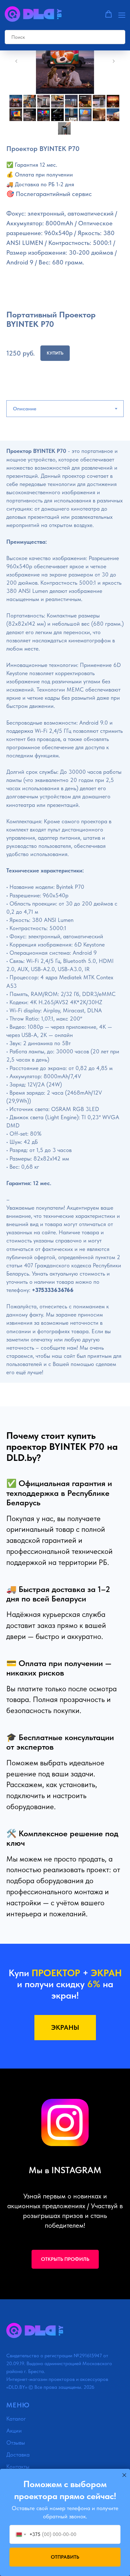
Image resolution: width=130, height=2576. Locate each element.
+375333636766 (53, 1290)
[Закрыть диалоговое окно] (124, 2475)
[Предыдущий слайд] (16, 61)
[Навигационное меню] (122, 14)
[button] (109, 14)
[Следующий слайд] (114, 61)
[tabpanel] (65, 923)
